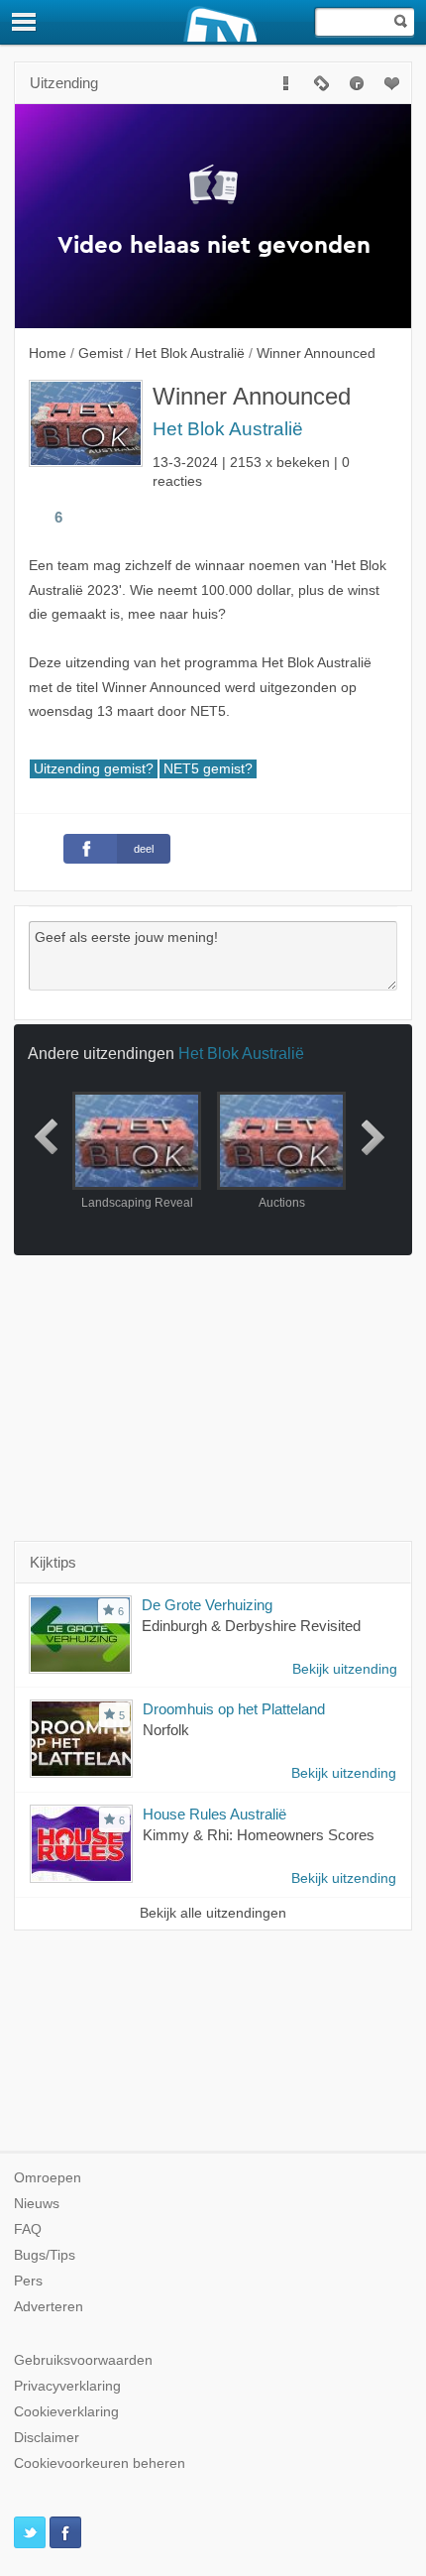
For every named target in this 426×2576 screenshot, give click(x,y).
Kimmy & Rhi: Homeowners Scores (259, 1835)
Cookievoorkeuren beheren (100, 2463)
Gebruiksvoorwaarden (83, 2360)
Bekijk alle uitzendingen (213, 1913)
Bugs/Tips (45, 2255)
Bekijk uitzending (345, 1669)
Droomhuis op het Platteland (234, 1709)
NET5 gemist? (208, 769)
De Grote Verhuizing (207, 1605)
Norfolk (166, 1730)
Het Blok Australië (228, 429)
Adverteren (49, 2307)
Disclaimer (47, 2438)
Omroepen (48, 2178)
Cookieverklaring (66, 2412)
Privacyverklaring (67, 2386)
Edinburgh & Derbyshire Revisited (251, 1626)
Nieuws (37, 2204)
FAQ (28, 2229)
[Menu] (25, 22)
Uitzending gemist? (94, 769)
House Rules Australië (214, 1814)
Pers (28, 2281)
